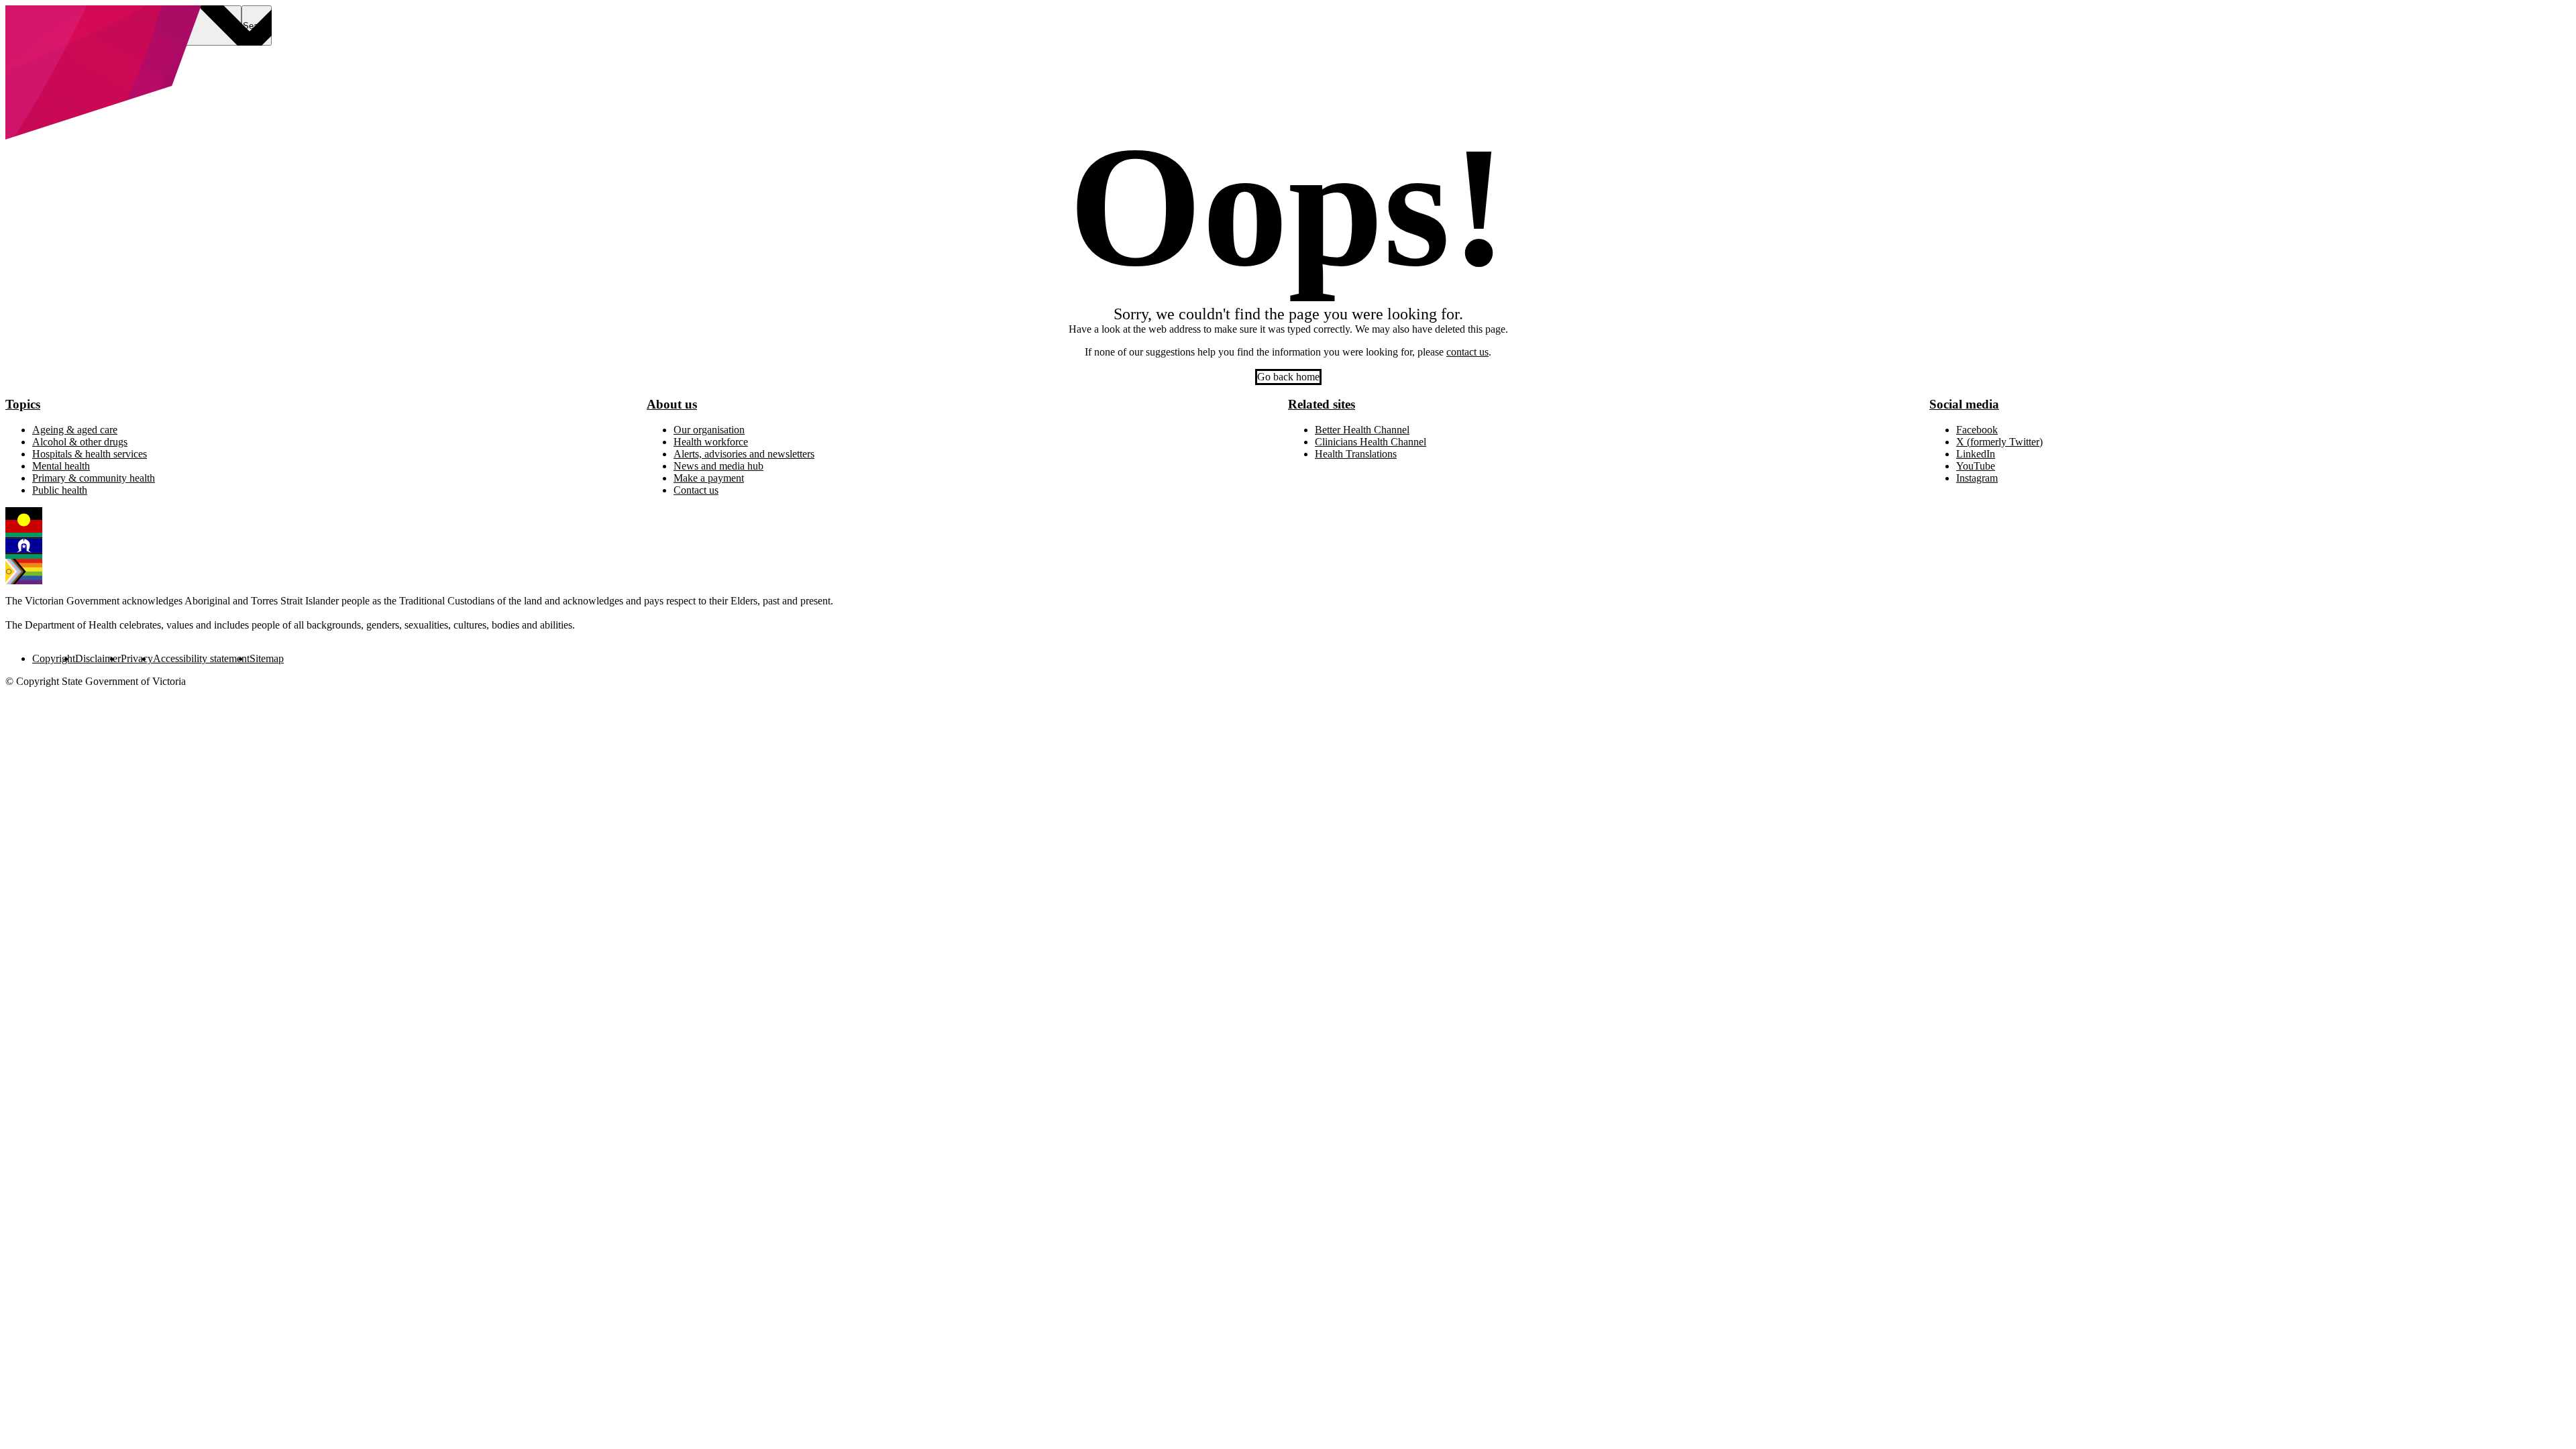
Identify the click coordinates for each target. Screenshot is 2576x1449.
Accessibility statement (201, 658)
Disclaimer (98, 658)
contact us (1467, 352)
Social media (1964, 404)
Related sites (1322, 404)
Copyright (54, 658)
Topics (23, 404)
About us (672, 404)
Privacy (137, 658)
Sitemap (267, 658)
